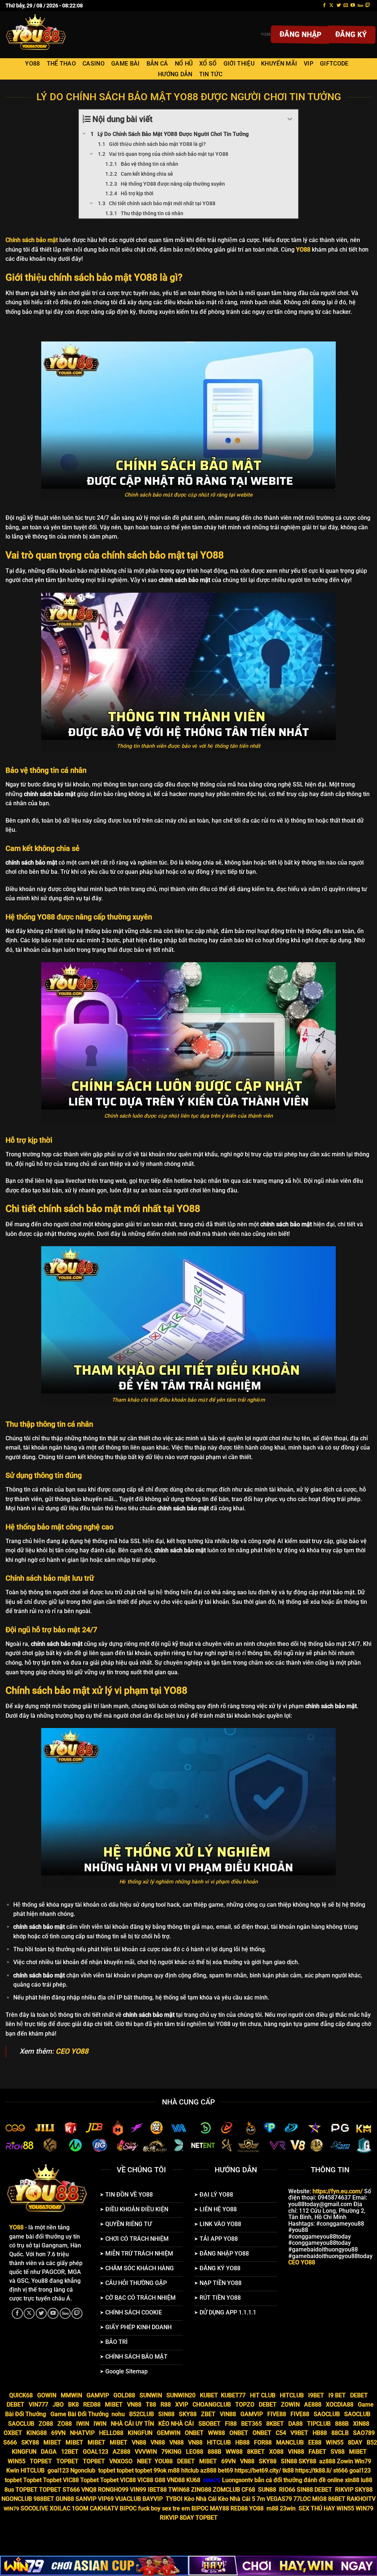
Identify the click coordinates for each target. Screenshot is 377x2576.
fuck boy (149, 2508)
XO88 (276, 2452)
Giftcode (334, 64)
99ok (160, 2470)
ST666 (71, 2490)
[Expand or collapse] (290, 119)
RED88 (92, 2405)
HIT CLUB (263, 2395)
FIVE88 (277, 2414)
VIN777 (38, 2405)
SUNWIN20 (181, 2395)
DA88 (295, 2424)
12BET (70, 2452)
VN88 (134, 2405)
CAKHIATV (104, 2508)
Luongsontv (237, 2480)
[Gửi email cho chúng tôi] (346, 6)
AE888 (313, 2405)
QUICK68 (21, 2395)
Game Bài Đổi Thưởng (80, 2414)
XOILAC (60, 2508)
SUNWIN (151, 2395)
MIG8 (319, 2499)
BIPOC (128, 2508)
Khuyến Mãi (279, 64)
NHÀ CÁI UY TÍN (132, 2424)
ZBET (208, 2414)
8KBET (275, 2424)
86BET (337, 2499)
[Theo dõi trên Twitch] (368, 6)
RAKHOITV (361, 2499)
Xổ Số (208, 64)
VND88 (176, 2480)
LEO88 (195, 2452)
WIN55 (335, 2442)
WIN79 (364, 2508)
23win (288, 2508)
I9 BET (337, 2395)
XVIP (182, 2405)
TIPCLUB (319, 2424)
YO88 (32, 64)
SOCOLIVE (34, 2508)
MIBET (114, 2405)
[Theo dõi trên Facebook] (324, 6)
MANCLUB (290, 2442)
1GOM (80, 2508)
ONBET (194, 2433)
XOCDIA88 (340, 2405)
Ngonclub (83, 2470)
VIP (309, 64)
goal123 (58, 2470)
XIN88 (361, 2424)
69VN (58, 2433)
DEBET (359, 2395)
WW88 (216, 2433)
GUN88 (65, 2499)
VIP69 (106, 2499)
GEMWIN (169, 2433)
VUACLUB (128, 2499)
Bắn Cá (157, 64)
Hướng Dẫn (175, 74)
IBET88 (157, 2490)
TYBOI (174, 2499)
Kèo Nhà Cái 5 (237, 2499)
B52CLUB (142, 2414)
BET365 (251, 2424)
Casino (94, 64)
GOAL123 (96, 2452)
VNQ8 (89, 2490)
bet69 (226, 2470)
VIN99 (138, 2490)
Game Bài (126, 64)
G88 (160, 2480)
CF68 (249, 2490)
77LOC (302, 2499)
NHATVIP (82, 2433)
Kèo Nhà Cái (200, 2499)
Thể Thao (61, 64)
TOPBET (41, 2461)
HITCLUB (292, 2395)
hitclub (190, 2470)
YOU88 (164, 2461)
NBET (144, 2461)
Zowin (345, 2461)
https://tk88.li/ (313, 2470)
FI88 (231, 2424)
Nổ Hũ (184, 64)
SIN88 (166, 2414)
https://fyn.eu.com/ (338, 2191)
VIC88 (71, 2480)
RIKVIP (344, 2490)
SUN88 (267, 2490)
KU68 (193, 2480)
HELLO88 (111, 2433)
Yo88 (266, 34)
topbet (107, 2470)
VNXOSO (121, 2461)
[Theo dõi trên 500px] (360, 6)
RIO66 (287, 2490)
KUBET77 (233, 2395)
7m (261, 2499)
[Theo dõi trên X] (331, 6)
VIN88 (228, 2414)
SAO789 (364, 2433)
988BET (44, 2499)
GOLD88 (124, 2395)
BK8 (73, 2405)
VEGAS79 (279, 2499)
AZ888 (121, 2452)
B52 (372, 2442)
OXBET (13, 2433)
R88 (166, 2405)
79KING (171, 2452)
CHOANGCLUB (212, 2405)
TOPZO (245, 2405)
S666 (10, 2442)
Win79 (363, 2461)
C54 (281, 2433)
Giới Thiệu (239, 64)
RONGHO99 (113, 2490)
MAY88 (219, 2508)
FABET (317, 2452)
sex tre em (176, 2508)
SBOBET (209, 2424)
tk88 (289, 2470)
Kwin (13, 2470)
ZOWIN (290, 2405)
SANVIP (86, 2499)
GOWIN (47, 2395)
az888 (327, 2461)
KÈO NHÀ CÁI (175, 2424)
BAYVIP (153, 2499)
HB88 (320, 2433)
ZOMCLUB (226, 2490)
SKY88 (188, 2414)
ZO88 (46, 2424)
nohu (118, 2414)
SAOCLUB (327, 2414)
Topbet (32, 2480)
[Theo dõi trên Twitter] (339, 6)
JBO (58, 2405)
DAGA (49, 2452)
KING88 (37, 2433)
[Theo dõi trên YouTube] (353, 6)
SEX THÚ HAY (317, 2508)
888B (342, 2424)
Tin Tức (211, 74)
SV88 (338, 2452)
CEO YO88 (72, 2051)
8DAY (355, 2442)
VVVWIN (146, 2452)
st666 (341, 2470)
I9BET (316, 2395)
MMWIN (71, 2395)
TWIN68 (179, 2490)
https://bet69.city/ (258, 2470)
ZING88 (201, 2490)
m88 (174, 2470)
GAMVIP (98, 2395)
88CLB (340, 2433)
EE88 (315, 2442)
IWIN (83, 2424)
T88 (151, 2405)
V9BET (299, 2433)
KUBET (209, 2395)
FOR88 (263, 2442)
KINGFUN (140, 2433)
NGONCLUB (17, 2499)
